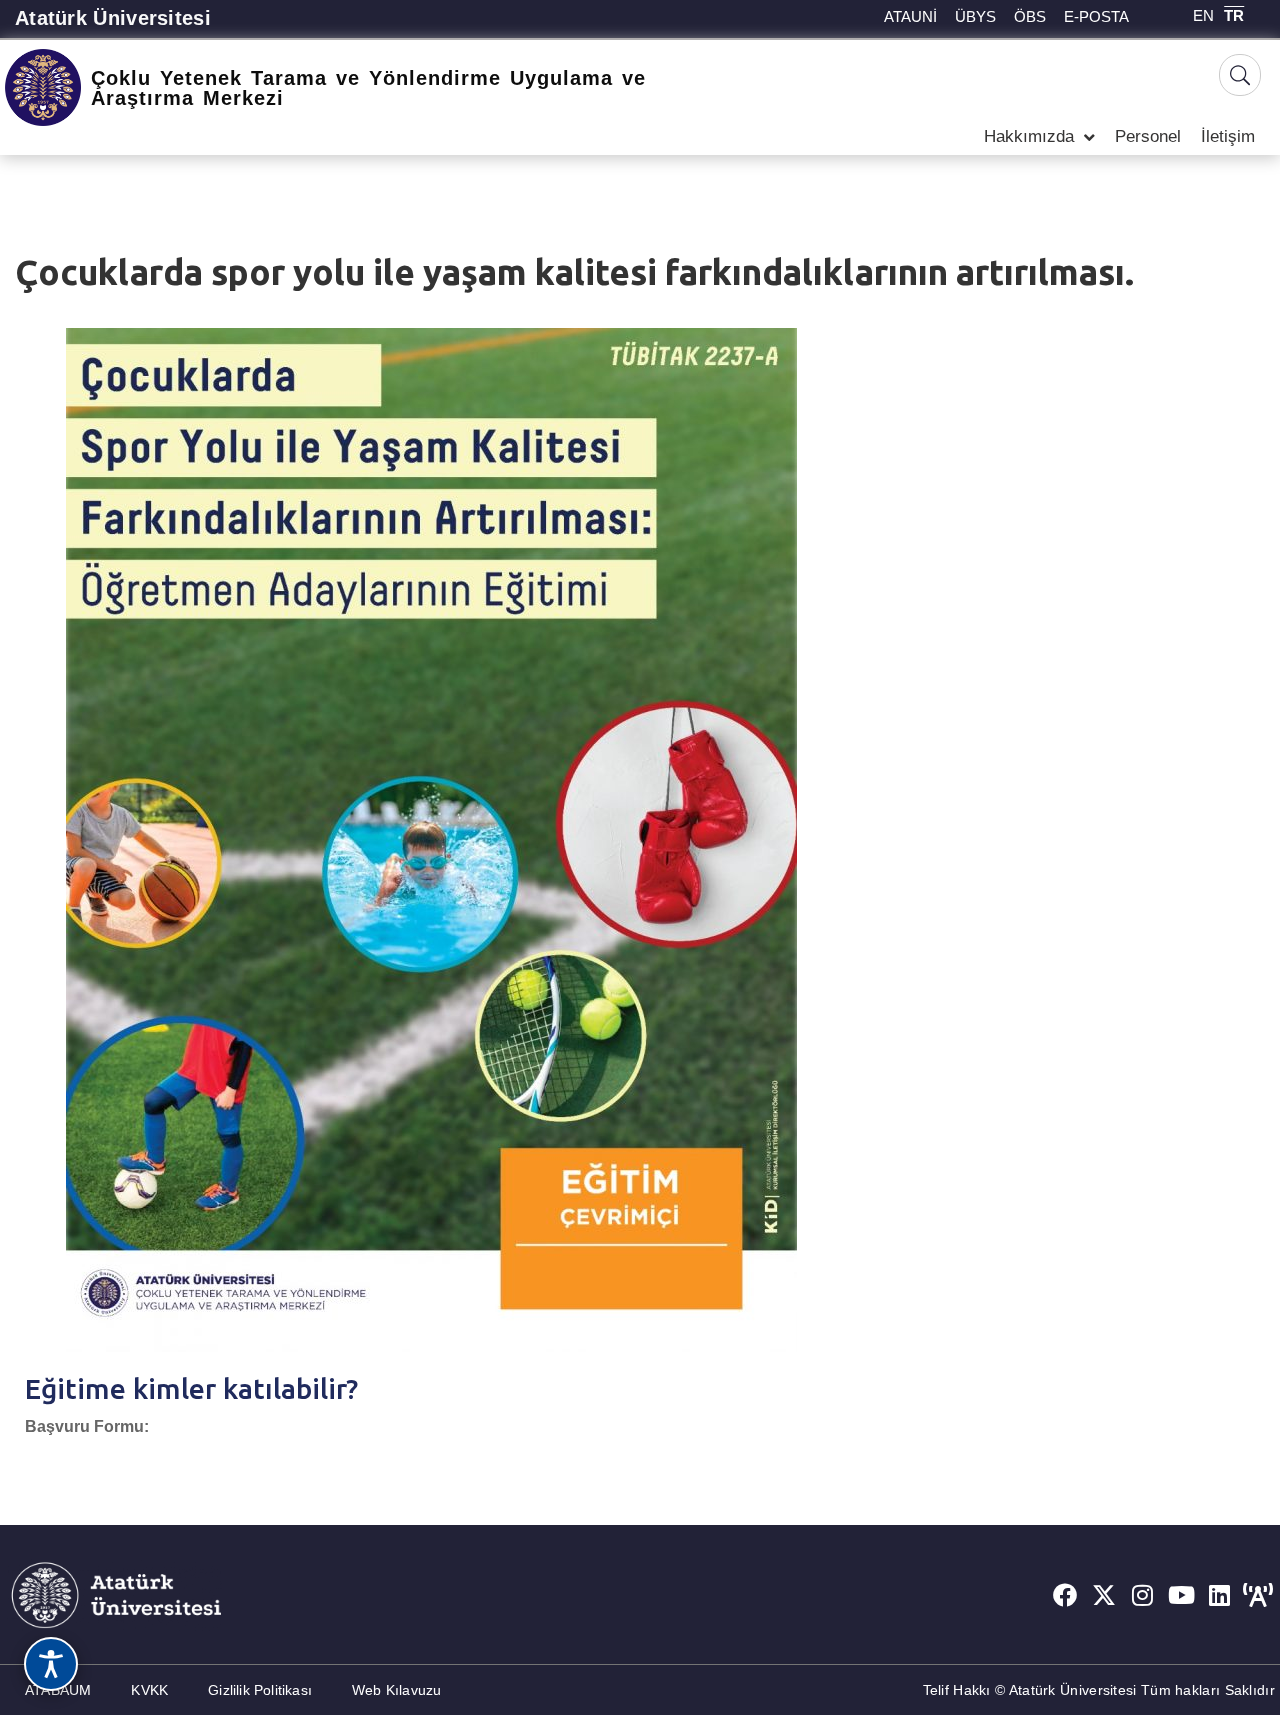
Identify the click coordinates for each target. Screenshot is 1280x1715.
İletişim (1228, 136)
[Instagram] (1143, 1595)
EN (1203, 15)
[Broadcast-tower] (1258, 1595)
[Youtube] (1181, 1595)
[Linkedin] (1220, 1595)
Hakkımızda (1029, 136)
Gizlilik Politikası (260, 1690)
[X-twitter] (1104, 1595)
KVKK (149, 1690)
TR (1234, 15)
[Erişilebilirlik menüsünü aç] (51, 1664)
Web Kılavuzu (396, 1690)
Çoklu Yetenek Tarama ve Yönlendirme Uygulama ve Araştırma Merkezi (368, 88)
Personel (1148, 136)
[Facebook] (1065, 1595)
